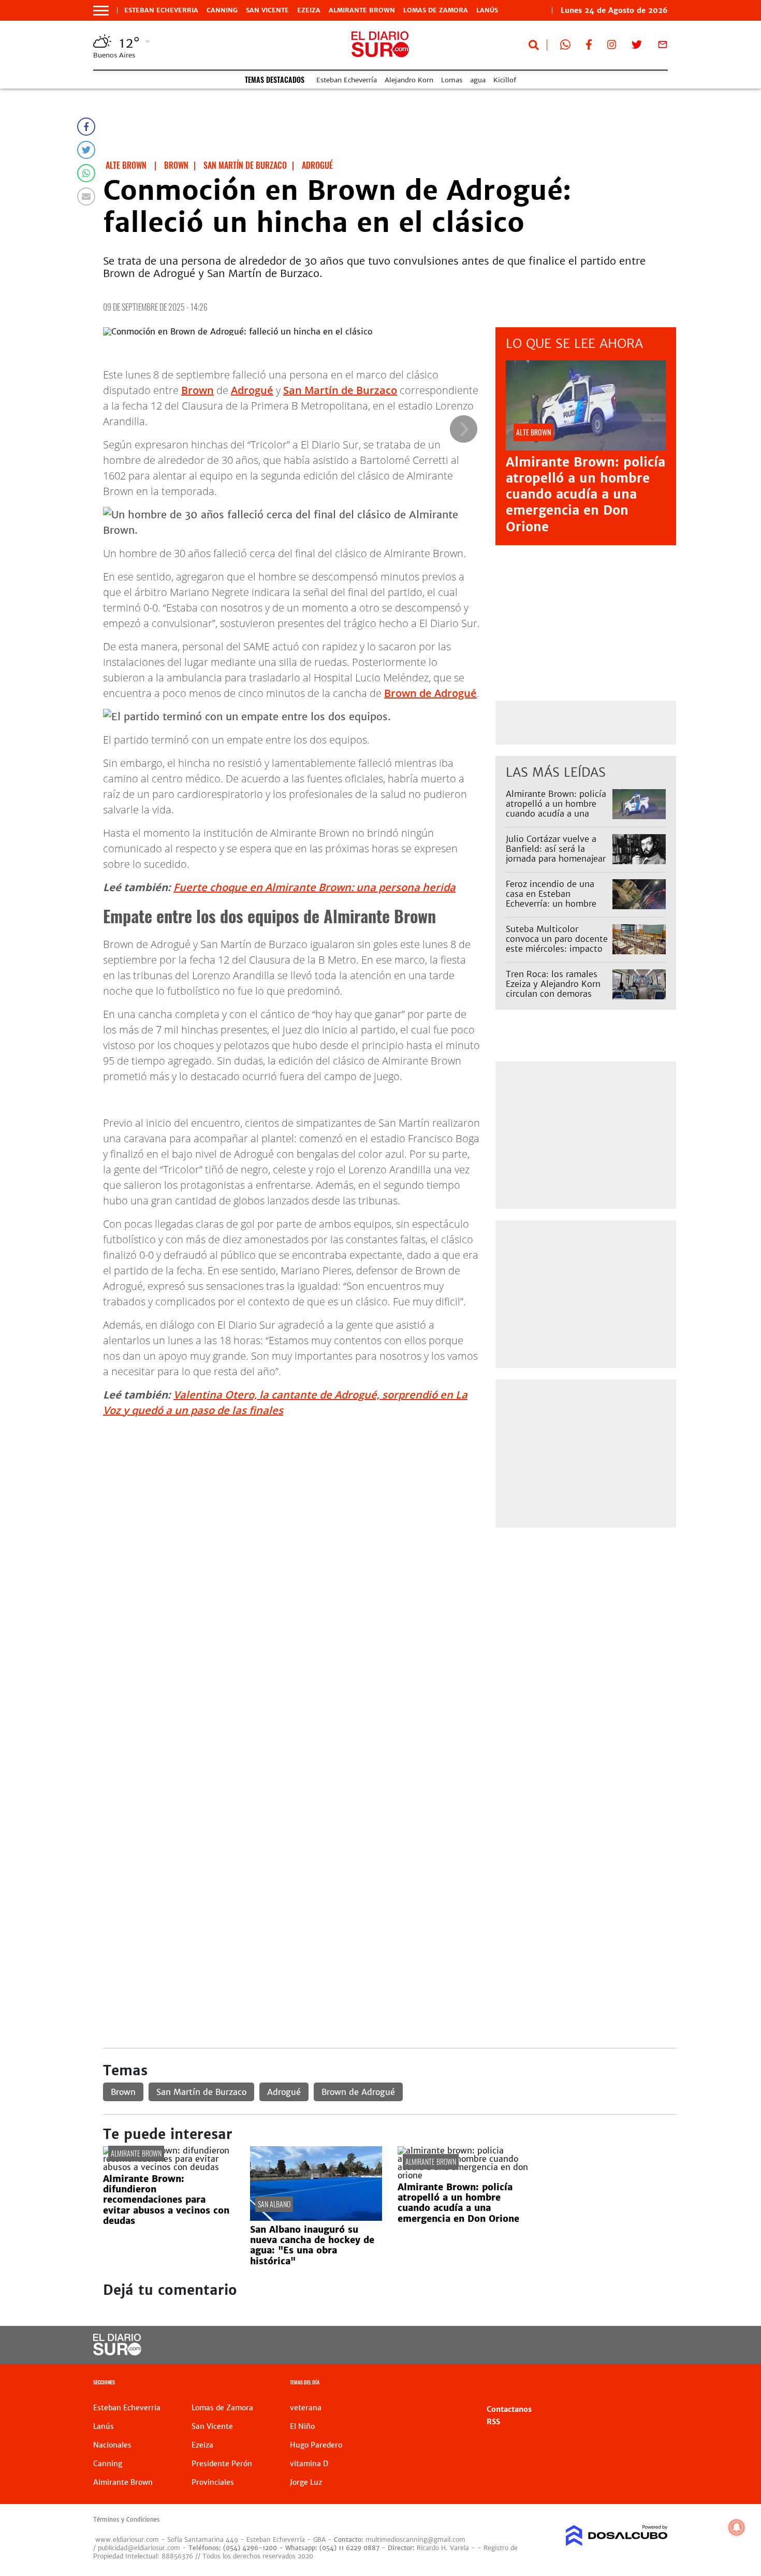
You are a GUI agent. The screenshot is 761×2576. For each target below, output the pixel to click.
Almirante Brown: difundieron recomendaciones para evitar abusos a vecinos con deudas (166, 2200)
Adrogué (252, 390)
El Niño (302, 2426)
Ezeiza (309, 10)
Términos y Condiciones (126, 2520)
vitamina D (309, 2464)
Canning (222, 10)
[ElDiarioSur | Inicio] (656, 2384)
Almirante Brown (362, 10)
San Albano (274, 2204)
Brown (197, 390)
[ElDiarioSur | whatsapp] (565, 47)
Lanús (487, 10)
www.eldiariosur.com (127, 2539)
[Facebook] (86, 127)
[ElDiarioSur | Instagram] (612, 47)
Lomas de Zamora (436, 10)
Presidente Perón (222, 2464)
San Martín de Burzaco (340, 390)
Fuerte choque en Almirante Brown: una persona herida (314, 887)
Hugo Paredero (316, 2445)
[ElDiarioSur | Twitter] (637, 47)
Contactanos (509, 2409)
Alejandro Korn (409, 80)
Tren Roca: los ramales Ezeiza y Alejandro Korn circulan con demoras (553, 984)
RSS (493, 2422)
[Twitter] (86, 150)
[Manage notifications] (737, 2527)
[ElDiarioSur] (117, 2352)
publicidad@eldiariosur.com (139, 2548)
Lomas (452, 80)
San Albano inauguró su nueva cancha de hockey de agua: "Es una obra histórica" (312, 2245)
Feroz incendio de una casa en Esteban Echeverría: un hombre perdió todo (551, 899)
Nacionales (112, 2445)
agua (478, 80)
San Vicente (267, 10)
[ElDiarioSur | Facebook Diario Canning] (589, 47)
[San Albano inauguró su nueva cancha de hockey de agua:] (316, 2218)
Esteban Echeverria (161, 10)
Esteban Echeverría (347, 80)
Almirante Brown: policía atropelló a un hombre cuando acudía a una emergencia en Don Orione (586, 494)
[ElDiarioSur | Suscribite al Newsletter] (663, 47)
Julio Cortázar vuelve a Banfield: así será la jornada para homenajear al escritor (556, 854)
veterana (306, 2408)
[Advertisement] (390, 1611)
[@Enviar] (86, 197)
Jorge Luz (306, 2482)
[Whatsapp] (86, 173)
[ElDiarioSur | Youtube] (597, 2345)
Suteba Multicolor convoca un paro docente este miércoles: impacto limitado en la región (557, 944)
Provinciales (213, 2482)
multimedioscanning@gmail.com (415, 2539)
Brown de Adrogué (430, 693)
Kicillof (505, 80)
